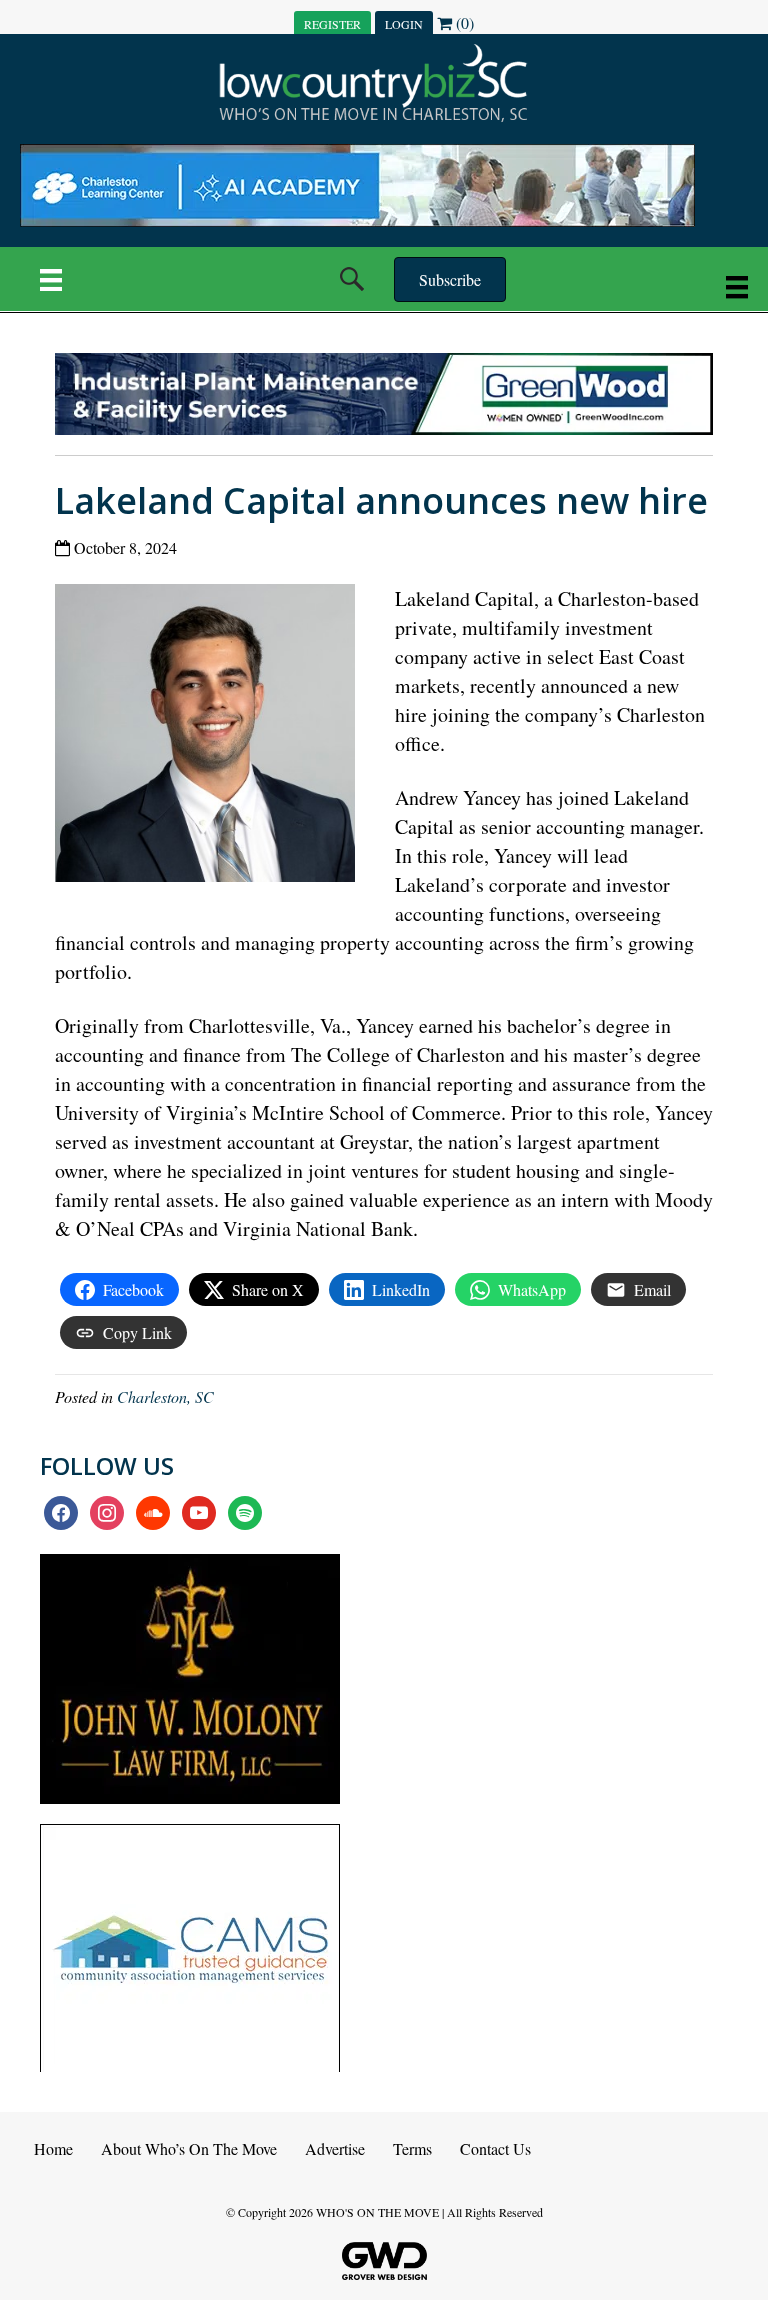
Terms (412, 2148)
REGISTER (332, 24)
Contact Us (495, 2148)
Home (53, 2148)
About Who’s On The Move (189, 2148)
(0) (463, 22)
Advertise (335, 2148)
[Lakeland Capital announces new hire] (212, 737)
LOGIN (404, 24)
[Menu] (51, 279)
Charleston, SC (165, 1396)
